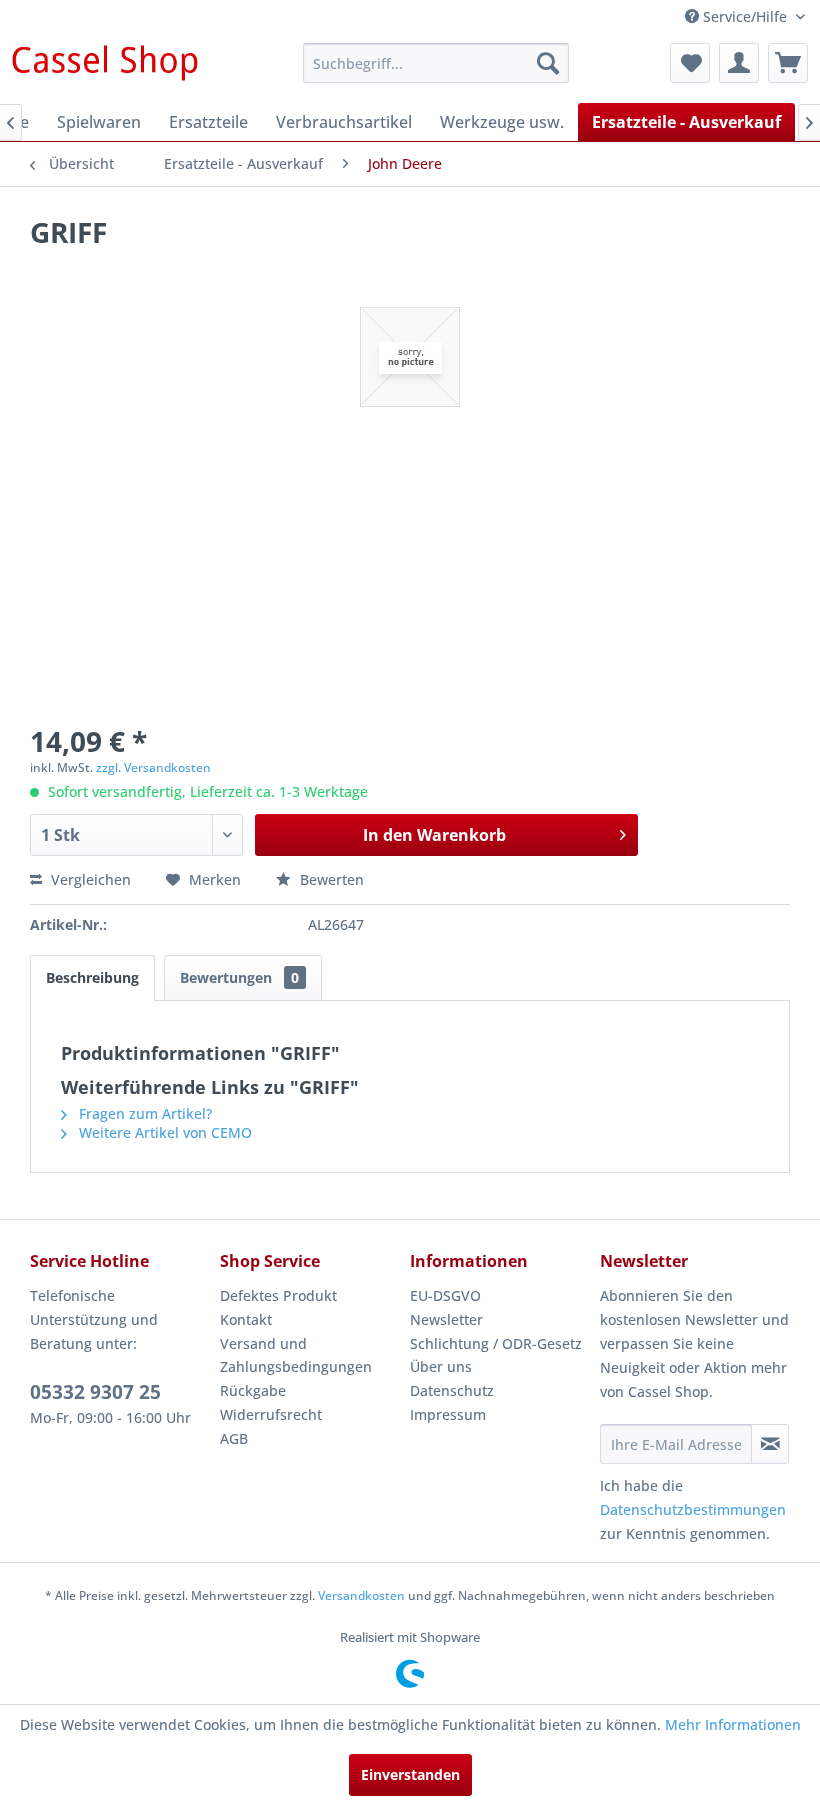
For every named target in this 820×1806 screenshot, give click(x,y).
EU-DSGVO (445, 1295)
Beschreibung (92, 977)
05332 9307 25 (95, 1392)
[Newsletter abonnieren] (770, 1444)
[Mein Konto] (739, 63)
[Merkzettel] (690, 63)
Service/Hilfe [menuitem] (745, 16)
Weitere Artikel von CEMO (163, 1132)
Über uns (441, 1366)
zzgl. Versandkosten (153, 767)
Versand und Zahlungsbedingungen (296, 1355)
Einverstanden (410, 1774)
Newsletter (446, 1319)
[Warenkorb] (788, 63)
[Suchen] (548, 63)
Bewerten (330, 879)
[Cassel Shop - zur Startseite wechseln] (104, 68)
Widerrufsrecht (271, 1414)
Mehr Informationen (733, 1724)
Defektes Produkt (278, 1295)
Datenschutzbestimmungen (693, 1509)
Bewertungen (239, 977)
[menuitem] (436, 63)
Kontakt (246, 1319)
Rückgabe (253, 1390)
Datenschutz (452, 1390)
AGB (234, 1438)
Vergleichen (89, 879)
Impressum (448, 1414)
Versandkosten (361, 1595)
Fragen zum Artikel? (143, 1113)
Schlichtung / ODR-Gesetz (496, 1343)
